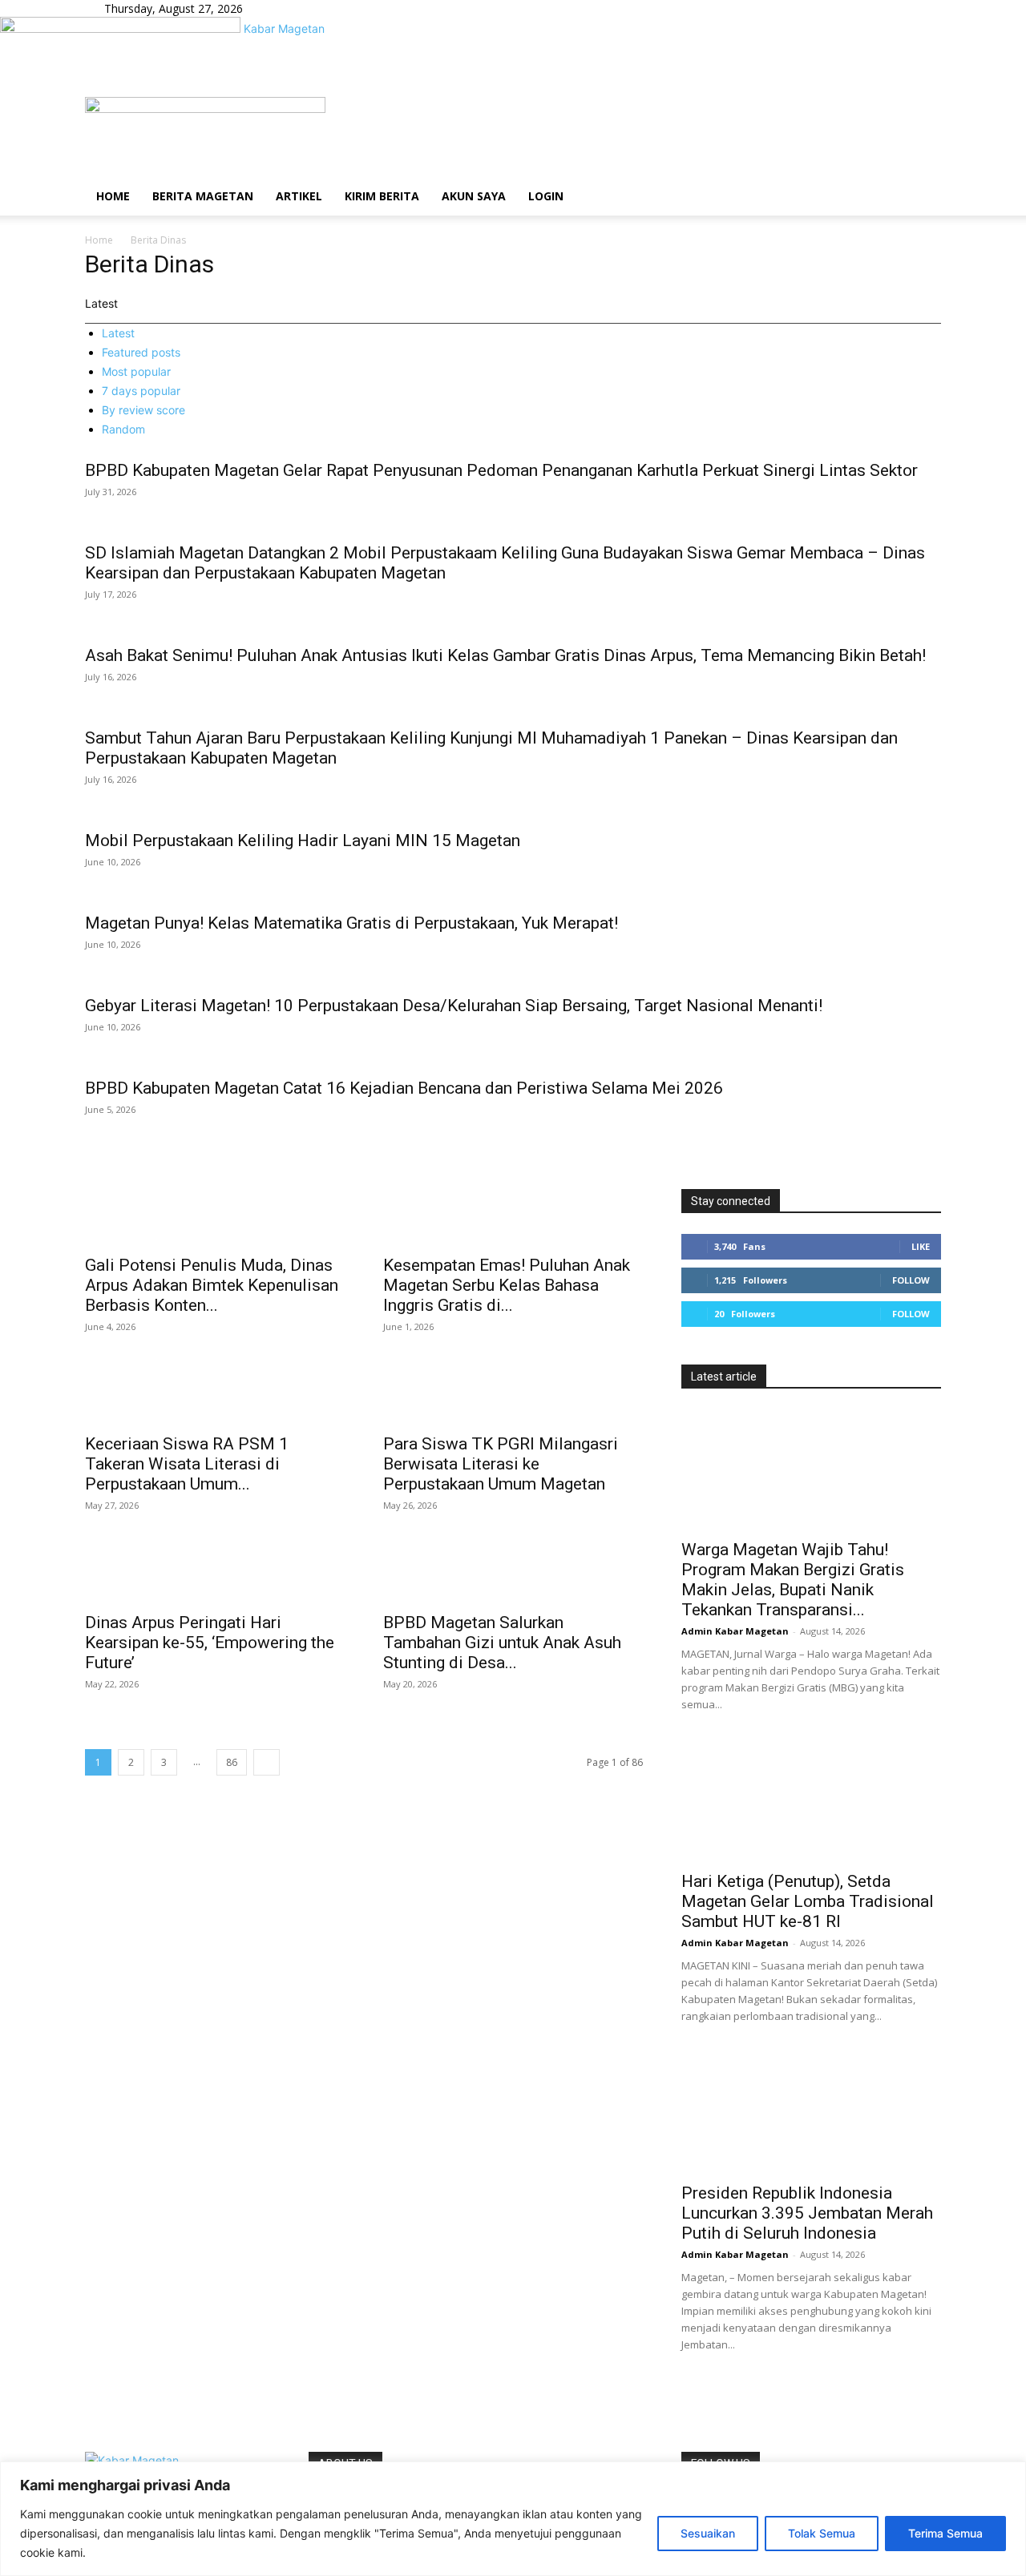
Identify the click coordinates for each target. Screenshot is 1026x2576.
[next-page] (267, 1762)
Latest (118, 333)
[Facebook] (287, 8)
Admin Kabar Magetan (735, 1631)
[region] (513, 2519)
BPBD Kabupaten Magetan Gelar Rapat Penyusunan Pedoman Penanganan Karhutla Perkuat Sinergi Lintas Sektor (501, 470)
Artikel (299, 196)
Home (113, 196)
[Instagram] (299, 8)
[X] (310, 8)
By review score (143, 410)
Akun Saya (474, 196)
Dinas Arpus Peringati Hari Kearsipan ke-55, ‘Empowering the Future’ (210, 1643)
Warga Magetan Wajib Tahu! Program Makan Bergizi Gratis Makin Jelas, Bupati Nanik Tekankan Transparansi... (793, 1580)
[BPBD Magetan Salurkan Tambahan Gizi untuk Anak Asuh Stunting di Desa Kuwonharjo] (513, 1574)
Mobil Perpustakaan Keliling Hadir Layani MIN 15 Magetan (303, 841)
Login (546, 196)
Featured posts (141, 352)
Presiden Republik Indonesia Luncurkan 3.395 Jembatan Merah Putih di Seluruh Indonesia (807, 2213)
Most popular (136, 371)
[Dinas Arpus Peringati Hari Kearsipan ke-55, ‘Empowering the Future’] (215, 1574)
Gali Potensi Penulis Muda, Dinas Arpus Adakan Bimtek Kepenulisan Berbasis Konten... (212, 1285)
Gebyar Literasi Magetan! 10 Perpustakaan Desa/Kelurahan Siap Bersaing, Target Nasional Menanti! (454, 1006)
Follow (911, 1280)
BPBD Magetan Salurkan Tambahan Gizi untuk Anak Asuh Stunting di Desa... (502, 1643)
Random (123, 429)
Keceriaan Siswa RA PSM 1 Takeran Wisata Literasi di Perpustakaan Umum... (187, 1464)
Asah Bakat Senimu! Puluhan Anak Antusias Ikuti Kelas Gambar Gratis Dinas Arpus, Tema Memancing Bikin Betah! (505, 655)
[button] (922, 117)
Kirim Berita (382, 196)
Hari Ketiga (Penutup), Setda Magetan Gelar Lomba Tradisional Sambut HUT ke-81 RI (808, 1901)
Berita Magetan (203, 196)
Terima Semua (945, 2533)
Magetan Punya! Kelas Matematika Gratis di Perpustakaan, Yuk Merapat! (351, 923)
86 (232, 1762)
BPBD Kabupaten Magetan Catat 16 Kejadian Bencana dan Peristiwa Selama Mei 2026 (404, 1088)
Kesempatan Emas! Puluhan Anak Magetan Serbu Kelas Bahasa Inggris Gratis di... (507, 1285)
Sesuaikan (708, 2533)
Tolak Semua (822, 2533)
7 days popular (141, 391)
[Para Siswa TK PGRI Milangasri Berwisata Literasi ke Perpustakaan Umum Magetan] (513, 1396)
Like (921, 1246)
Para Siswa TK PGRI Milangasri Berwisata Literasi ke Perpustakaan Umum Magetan (501, 1464)
